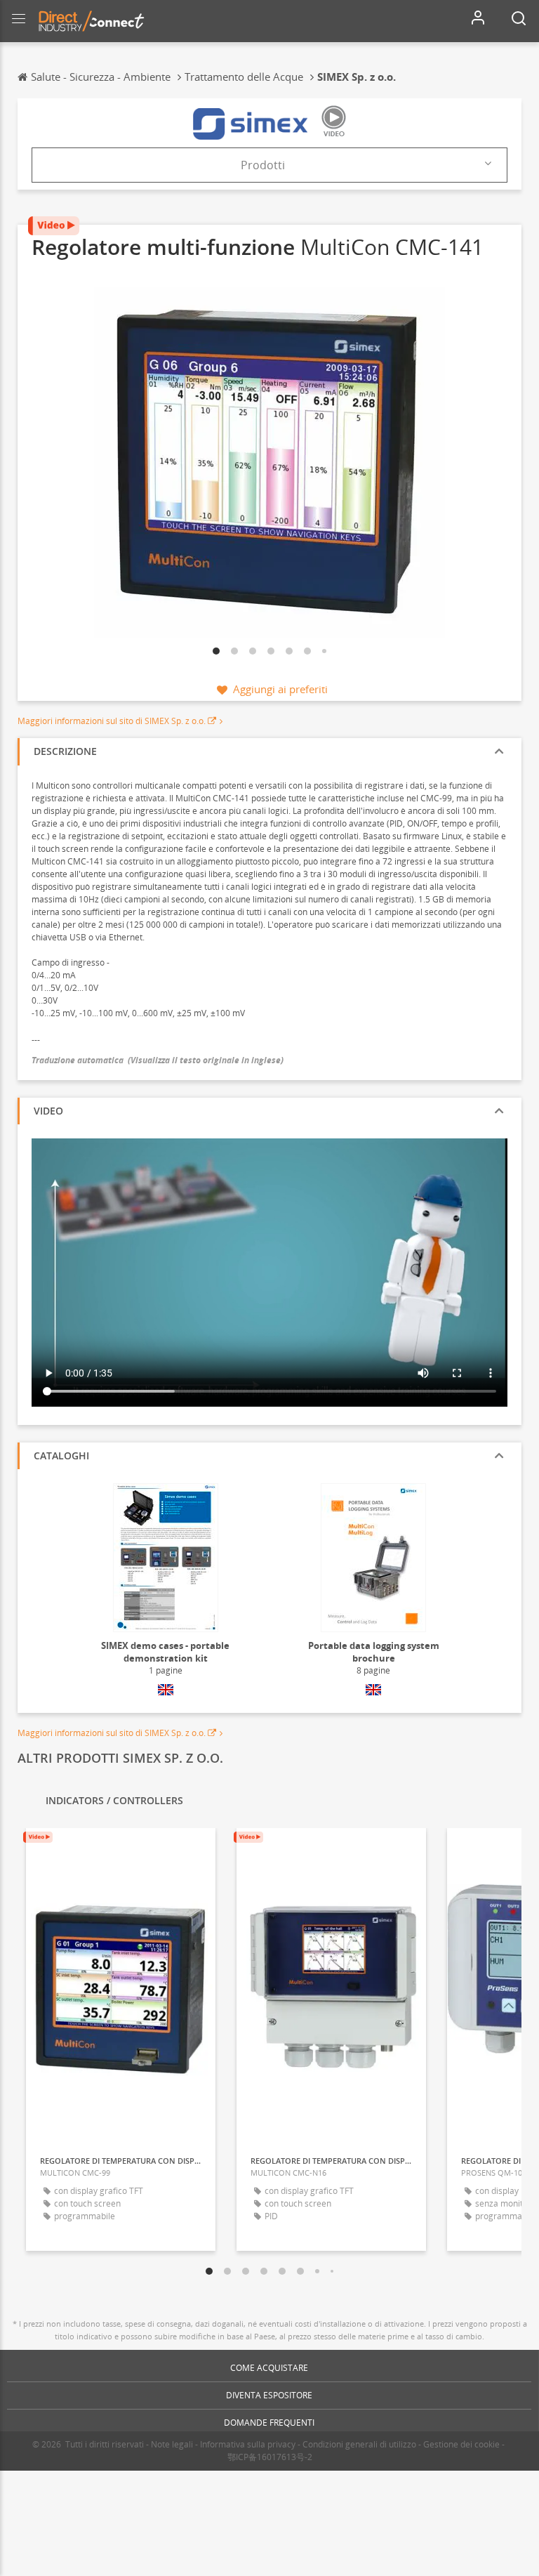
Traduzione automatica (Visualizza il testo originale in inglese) (158, 1060)
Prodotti (263, 165)
